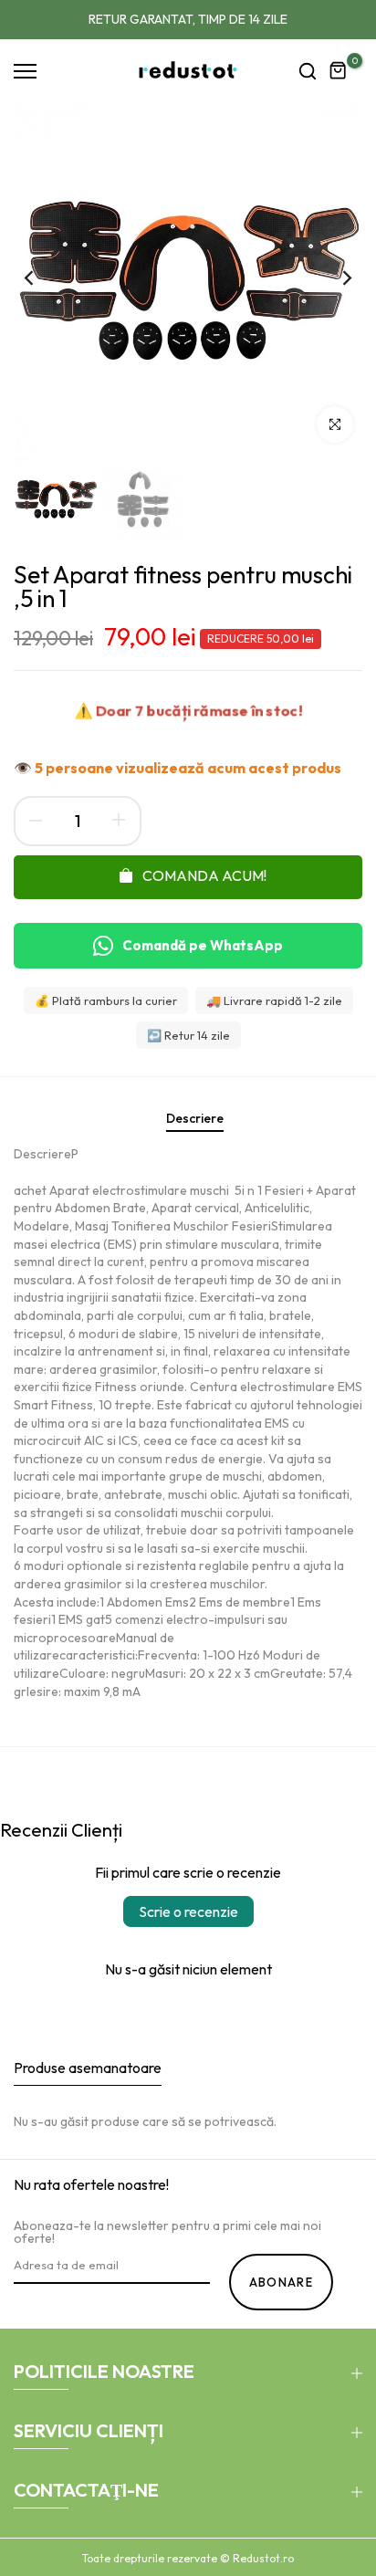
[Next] (335, 277)
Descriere (195, 1118)
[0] (339, 71)
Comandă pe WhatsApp (203, 945)
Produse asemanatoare (88, 2068)
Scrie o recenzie (188, 1911)
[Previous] (41, 277)
